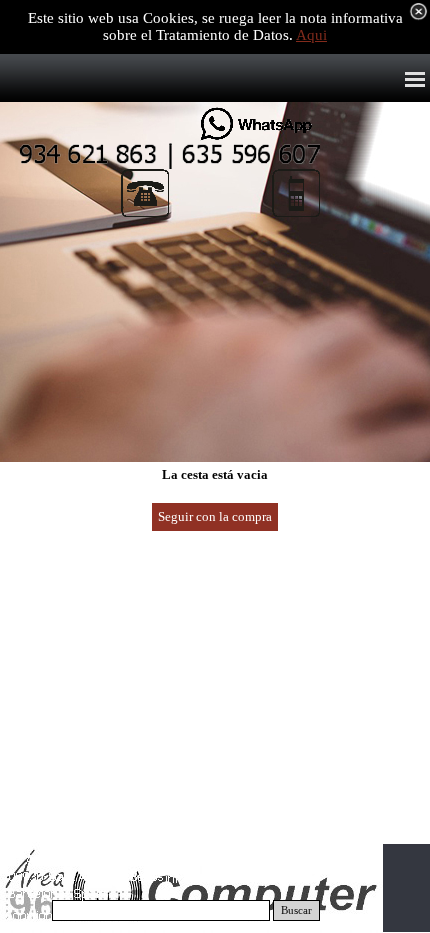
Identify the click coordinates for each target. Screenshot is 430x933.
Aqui (311, 35)
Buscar (296, 910)
